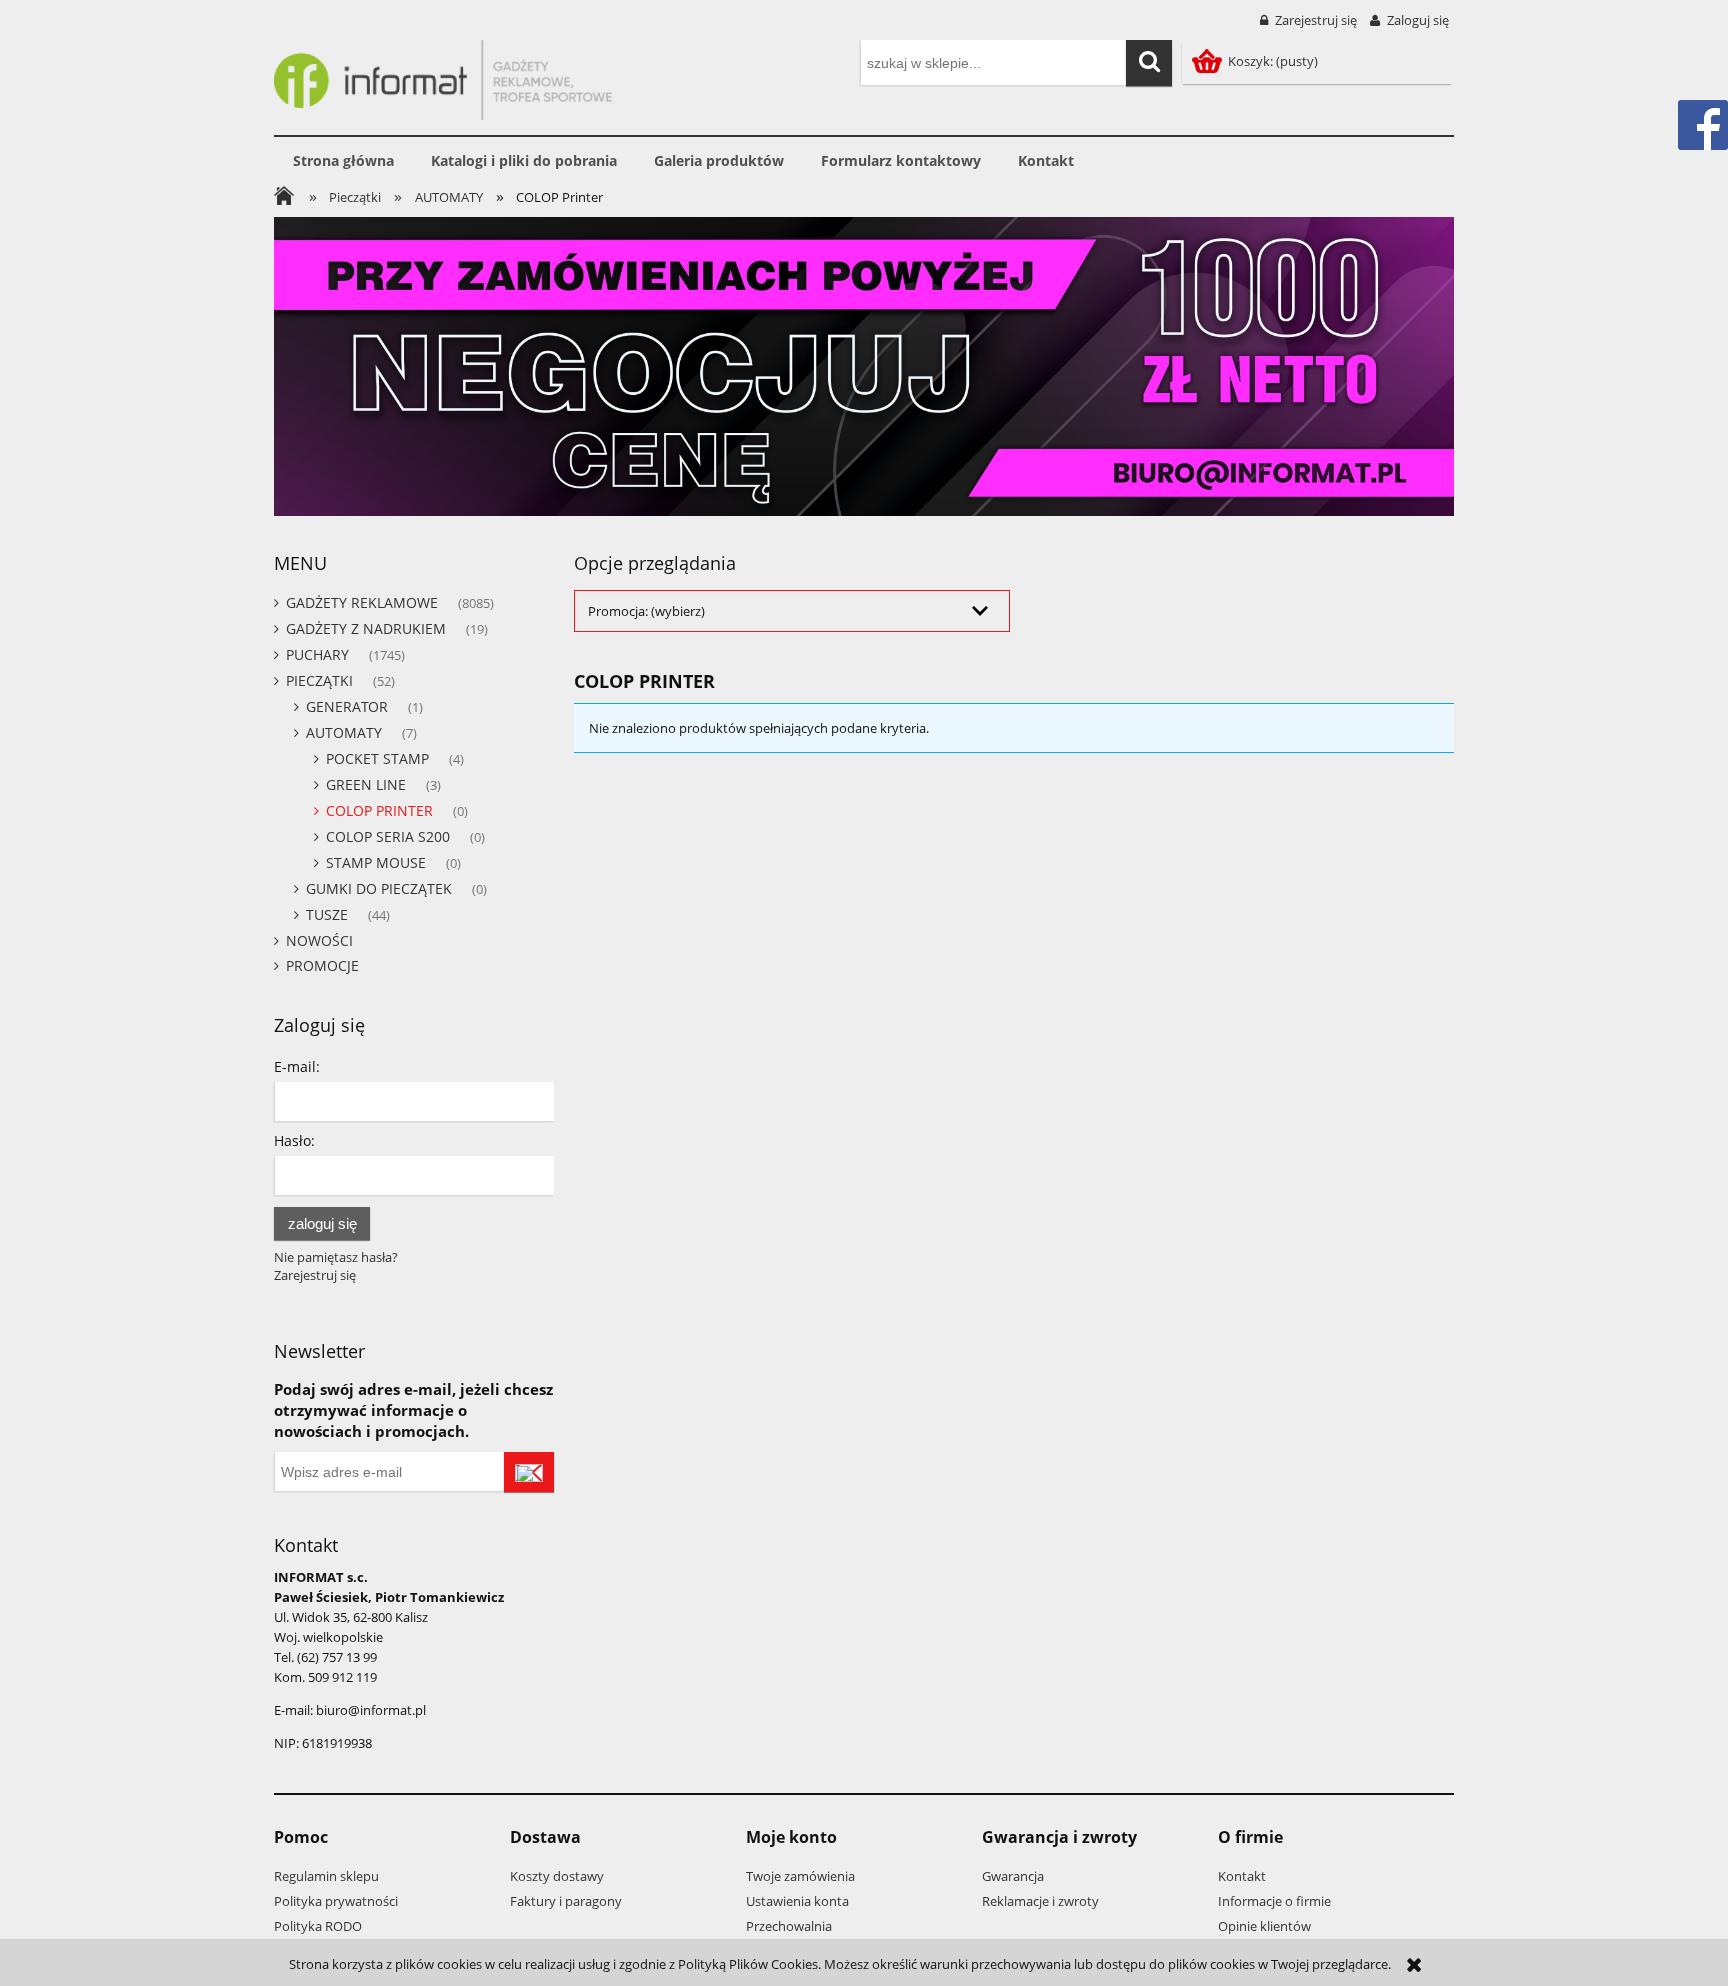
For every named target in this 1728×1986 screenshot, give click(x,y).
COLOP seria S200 (388, 836)
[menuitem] (343, 161)
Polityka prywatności (336, 1901)
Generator (347, 706)
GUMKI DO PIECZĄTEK (379, 888)
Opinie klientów (1264, 1926)
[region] (864, 366)
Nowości (319, 940)
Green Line (366, 784)
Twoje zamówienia (800, 1876)
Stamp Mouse (376, 862)
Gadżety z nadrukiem (366, 628)
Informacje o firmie (1274, 1901)
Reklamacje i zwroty (1040, 1901)
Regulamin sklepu (326, 1876)
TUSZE (327, 914)
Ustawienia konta (797, 1901)
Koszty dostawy (557, 1876)
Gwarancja (1013, 1876)
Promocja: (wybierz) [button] (646, 611)
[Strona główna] (443, 77)
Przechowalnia (789, 1926)
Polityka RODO (318, 1926)
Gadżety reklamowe (362, 602)
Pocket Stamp (377, 758)
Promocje (322, 965)
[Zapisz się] (529, 1472)
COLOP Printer (379, 810)
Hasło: (294, 1140)
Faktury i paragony (566, 1901)
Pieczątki (319, 680)
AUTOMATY (344, 732)
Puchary (317, 654)
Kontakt (1242, 1876)
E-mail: (297, 1066)
